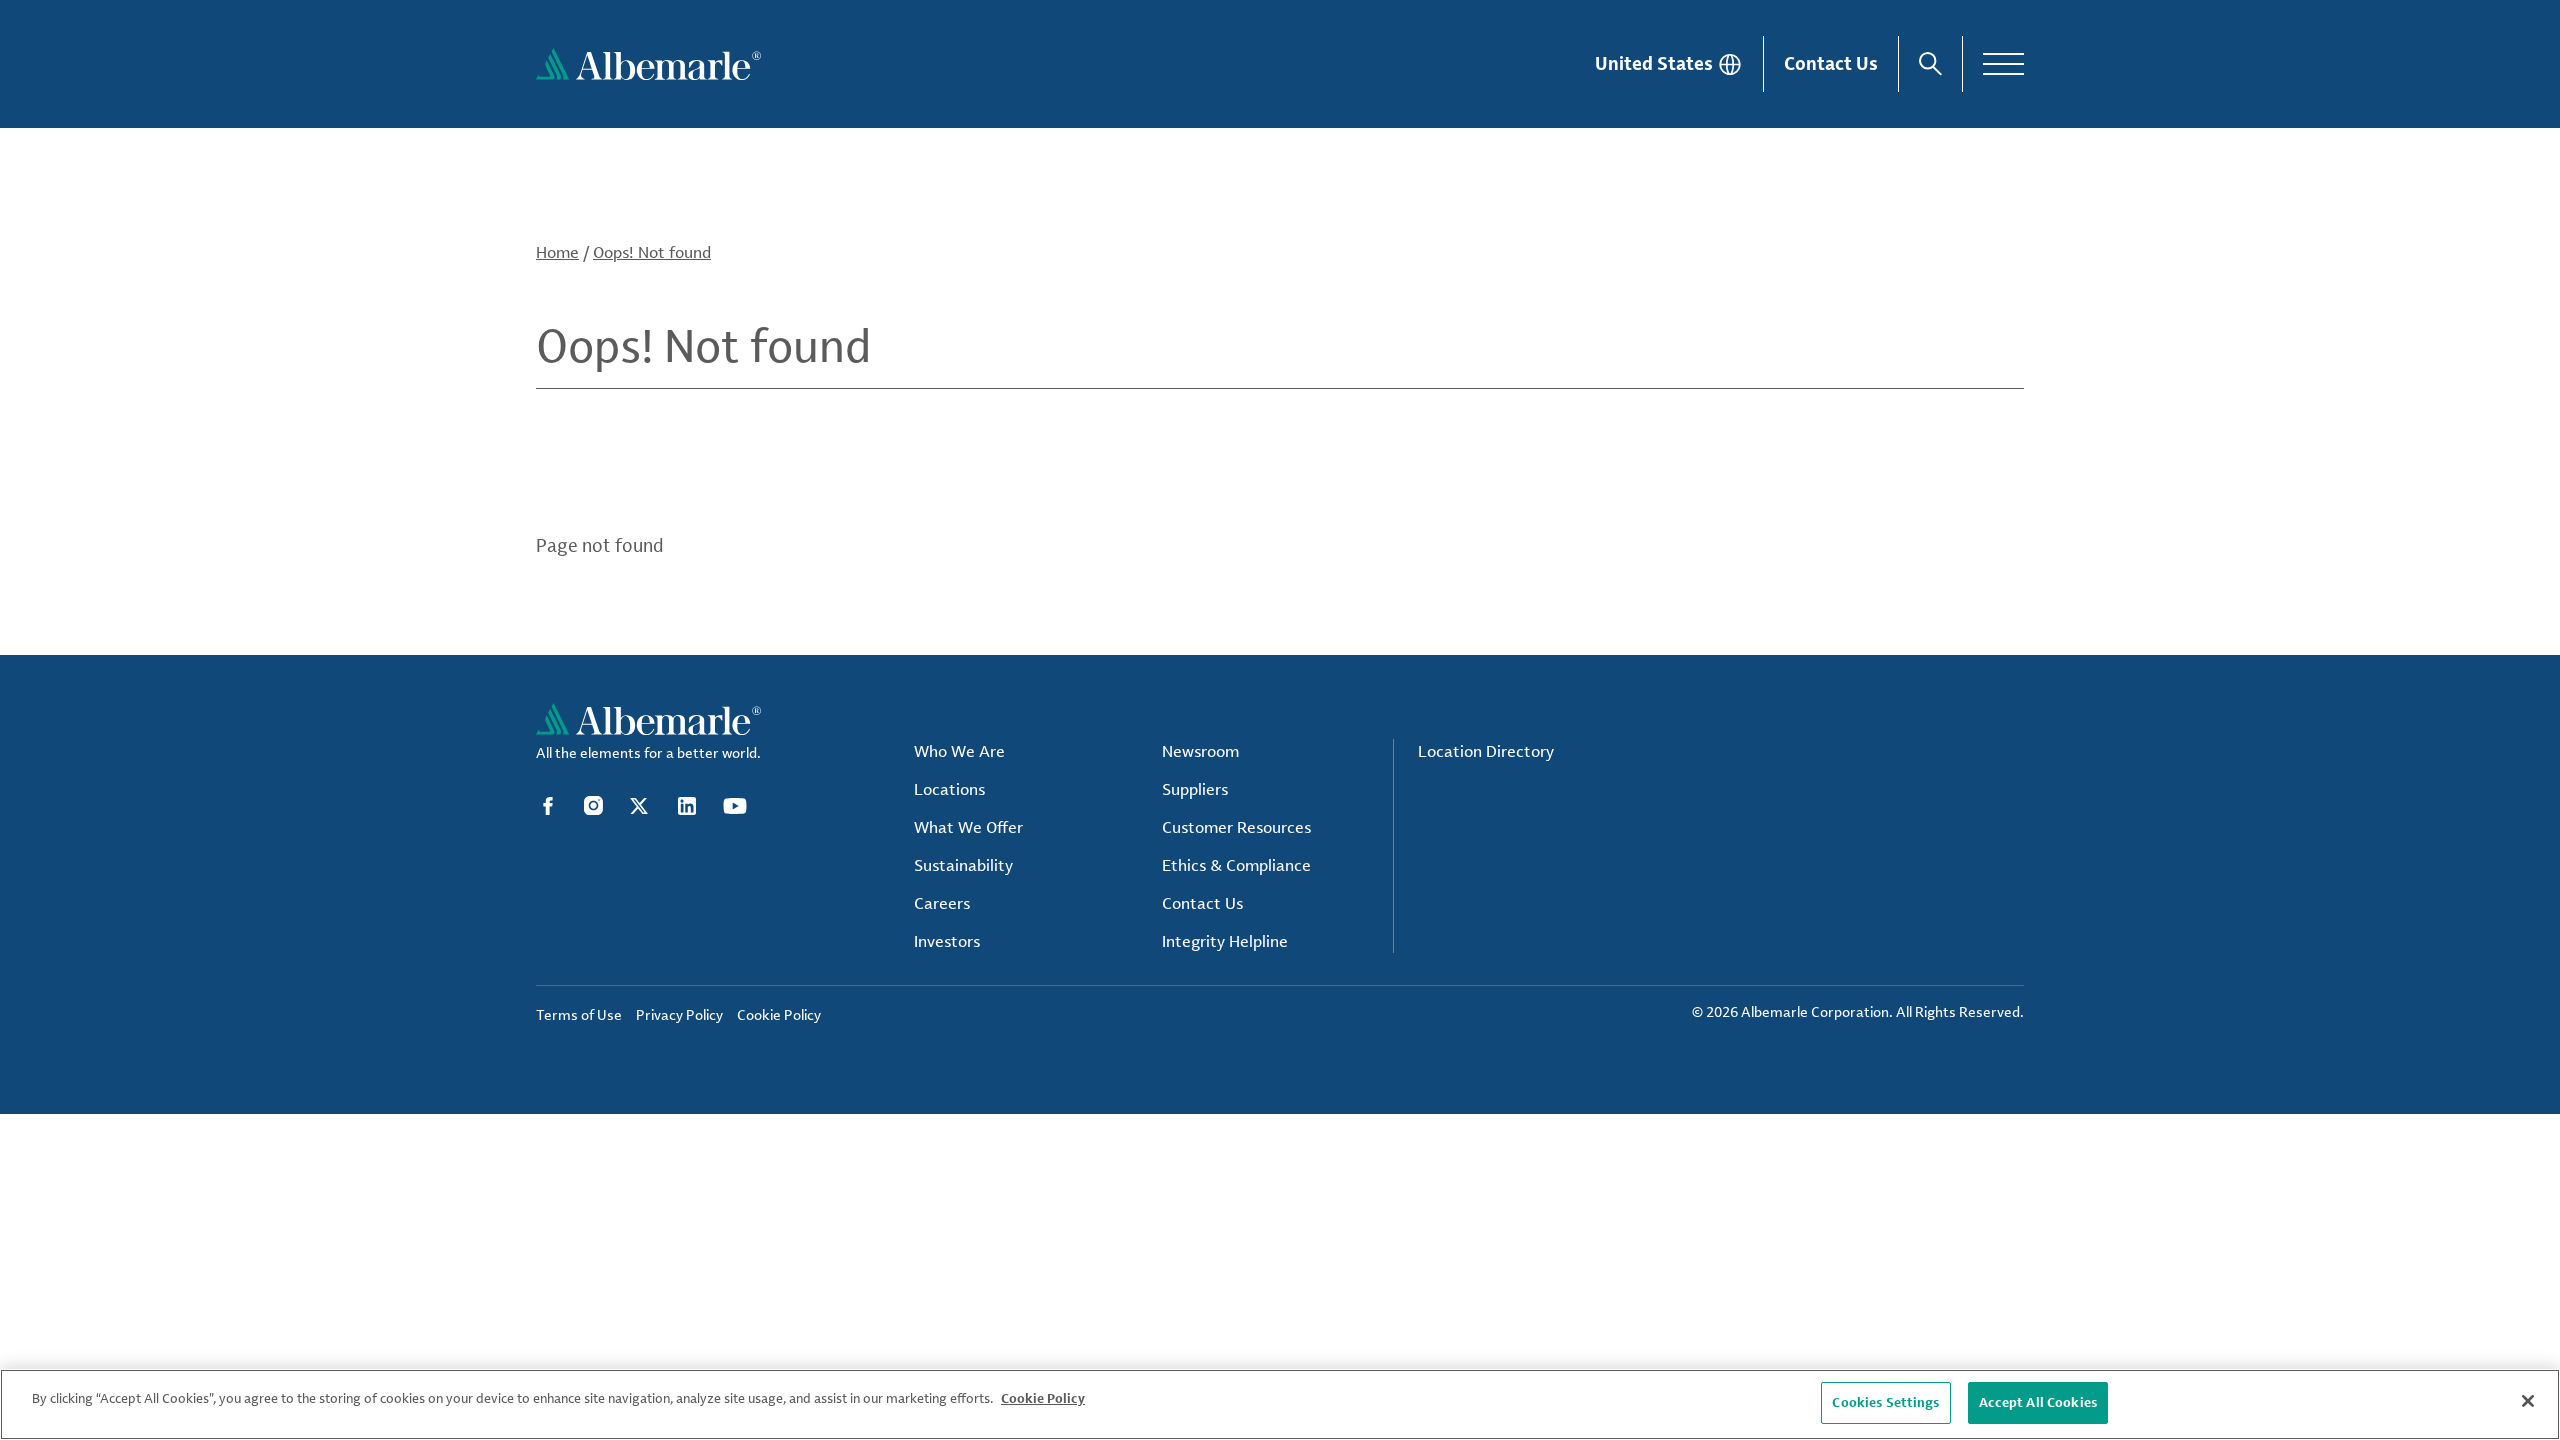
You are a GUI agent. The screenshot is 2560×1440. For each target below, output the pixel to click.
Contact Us (1831, 63)
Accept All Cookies (2038, 1402)
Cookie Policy (1043, 1398)
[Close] (2528, 1401)
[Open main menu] (2003, 64)
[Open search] (1930, 64)
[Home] (648, 64)
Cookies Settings (1885, 1402)
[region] (1280, 1404)
